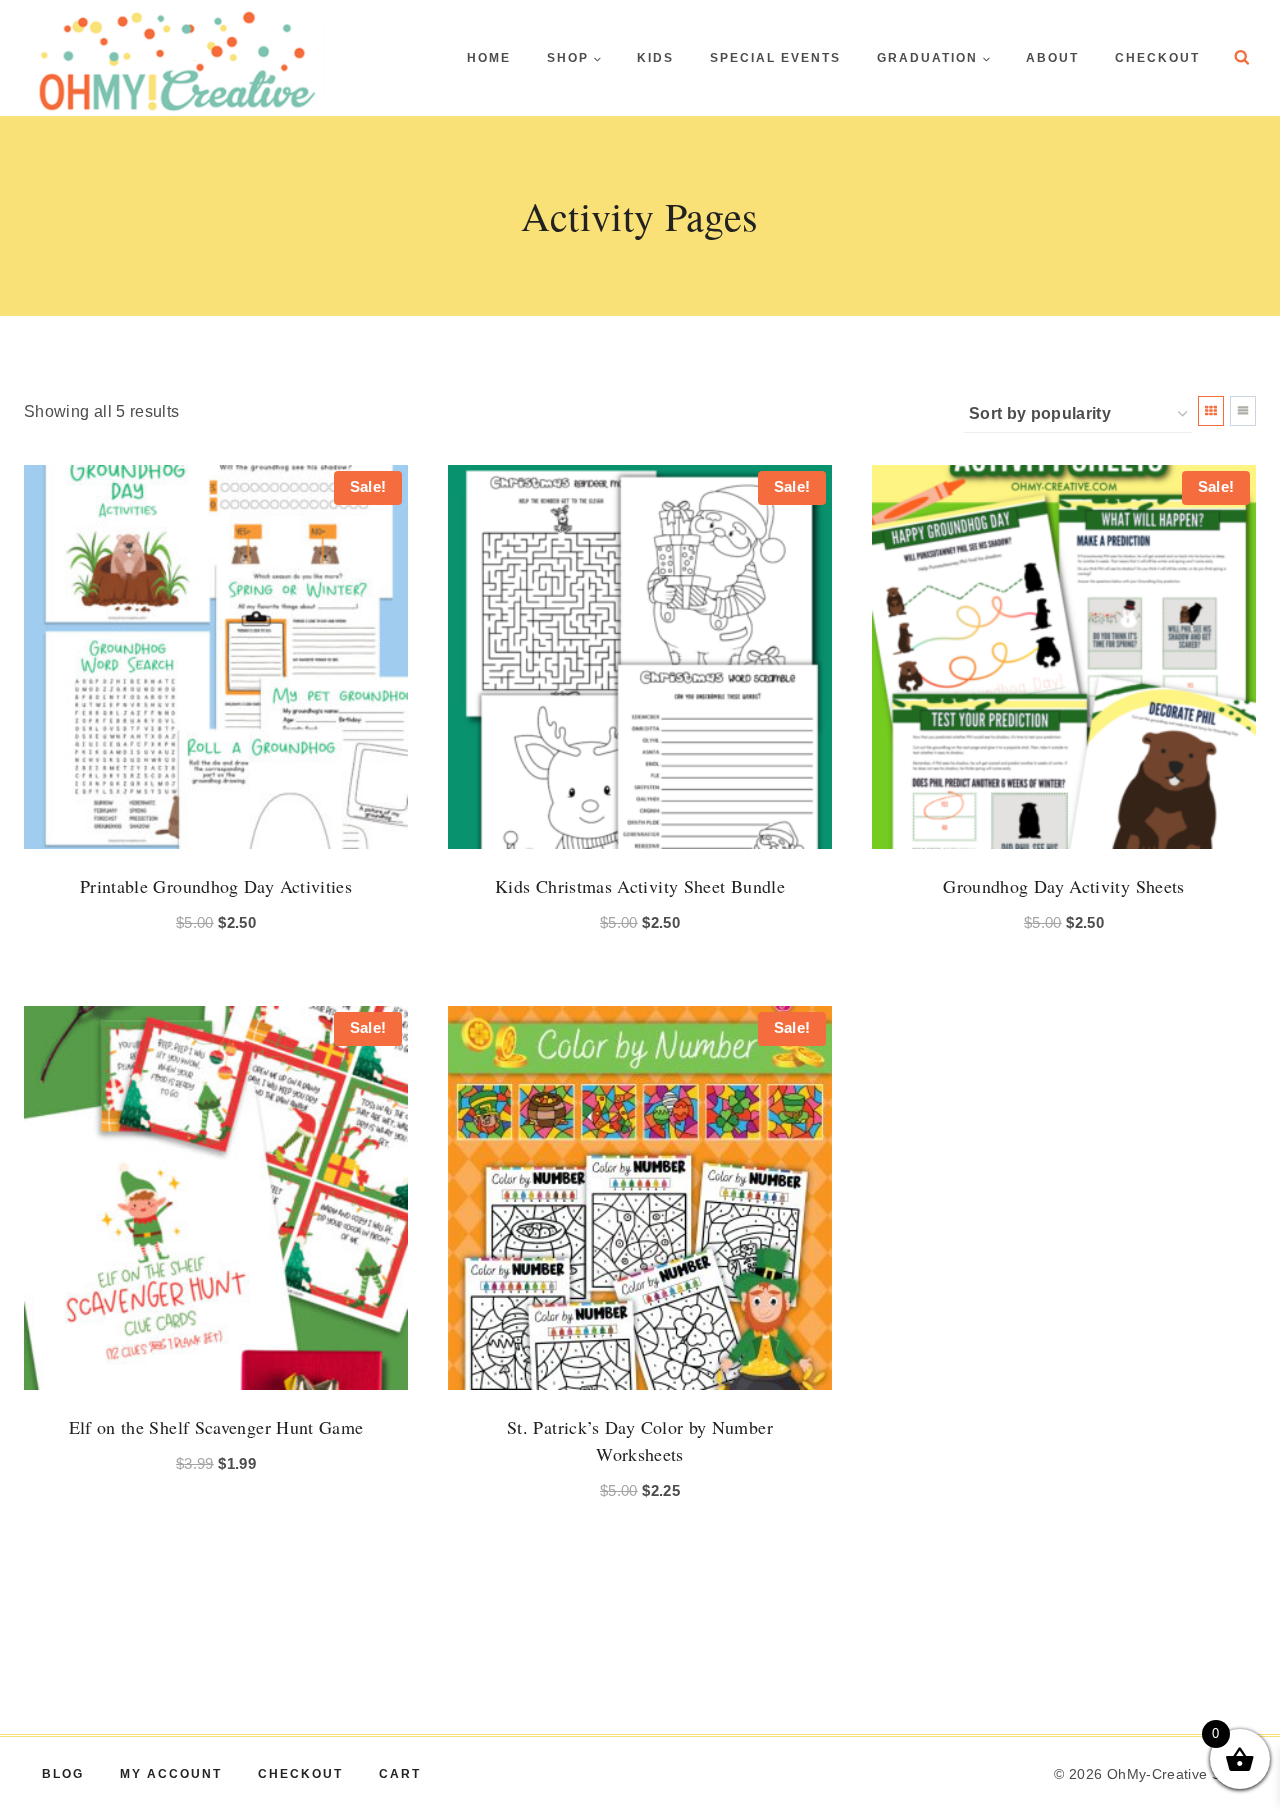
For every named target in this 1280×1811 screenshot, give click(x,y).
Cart (400, 1774)
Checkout (1157, 58)
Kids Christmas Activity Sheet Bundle (640, 886)
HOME (489, 58)
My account (171, 1774)
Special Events (775, 58)
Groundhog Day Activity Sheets (1063, 886)
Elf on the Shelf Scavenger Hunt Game (216, 1427)
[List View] (1243, 411)
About (1052, 58)
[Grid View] (1211, 411)
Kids (655, 58)
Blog (63, 1774)
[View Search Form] (1242, 58)
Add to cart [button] (205, 1522)
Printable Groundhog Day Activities (216, 886)
